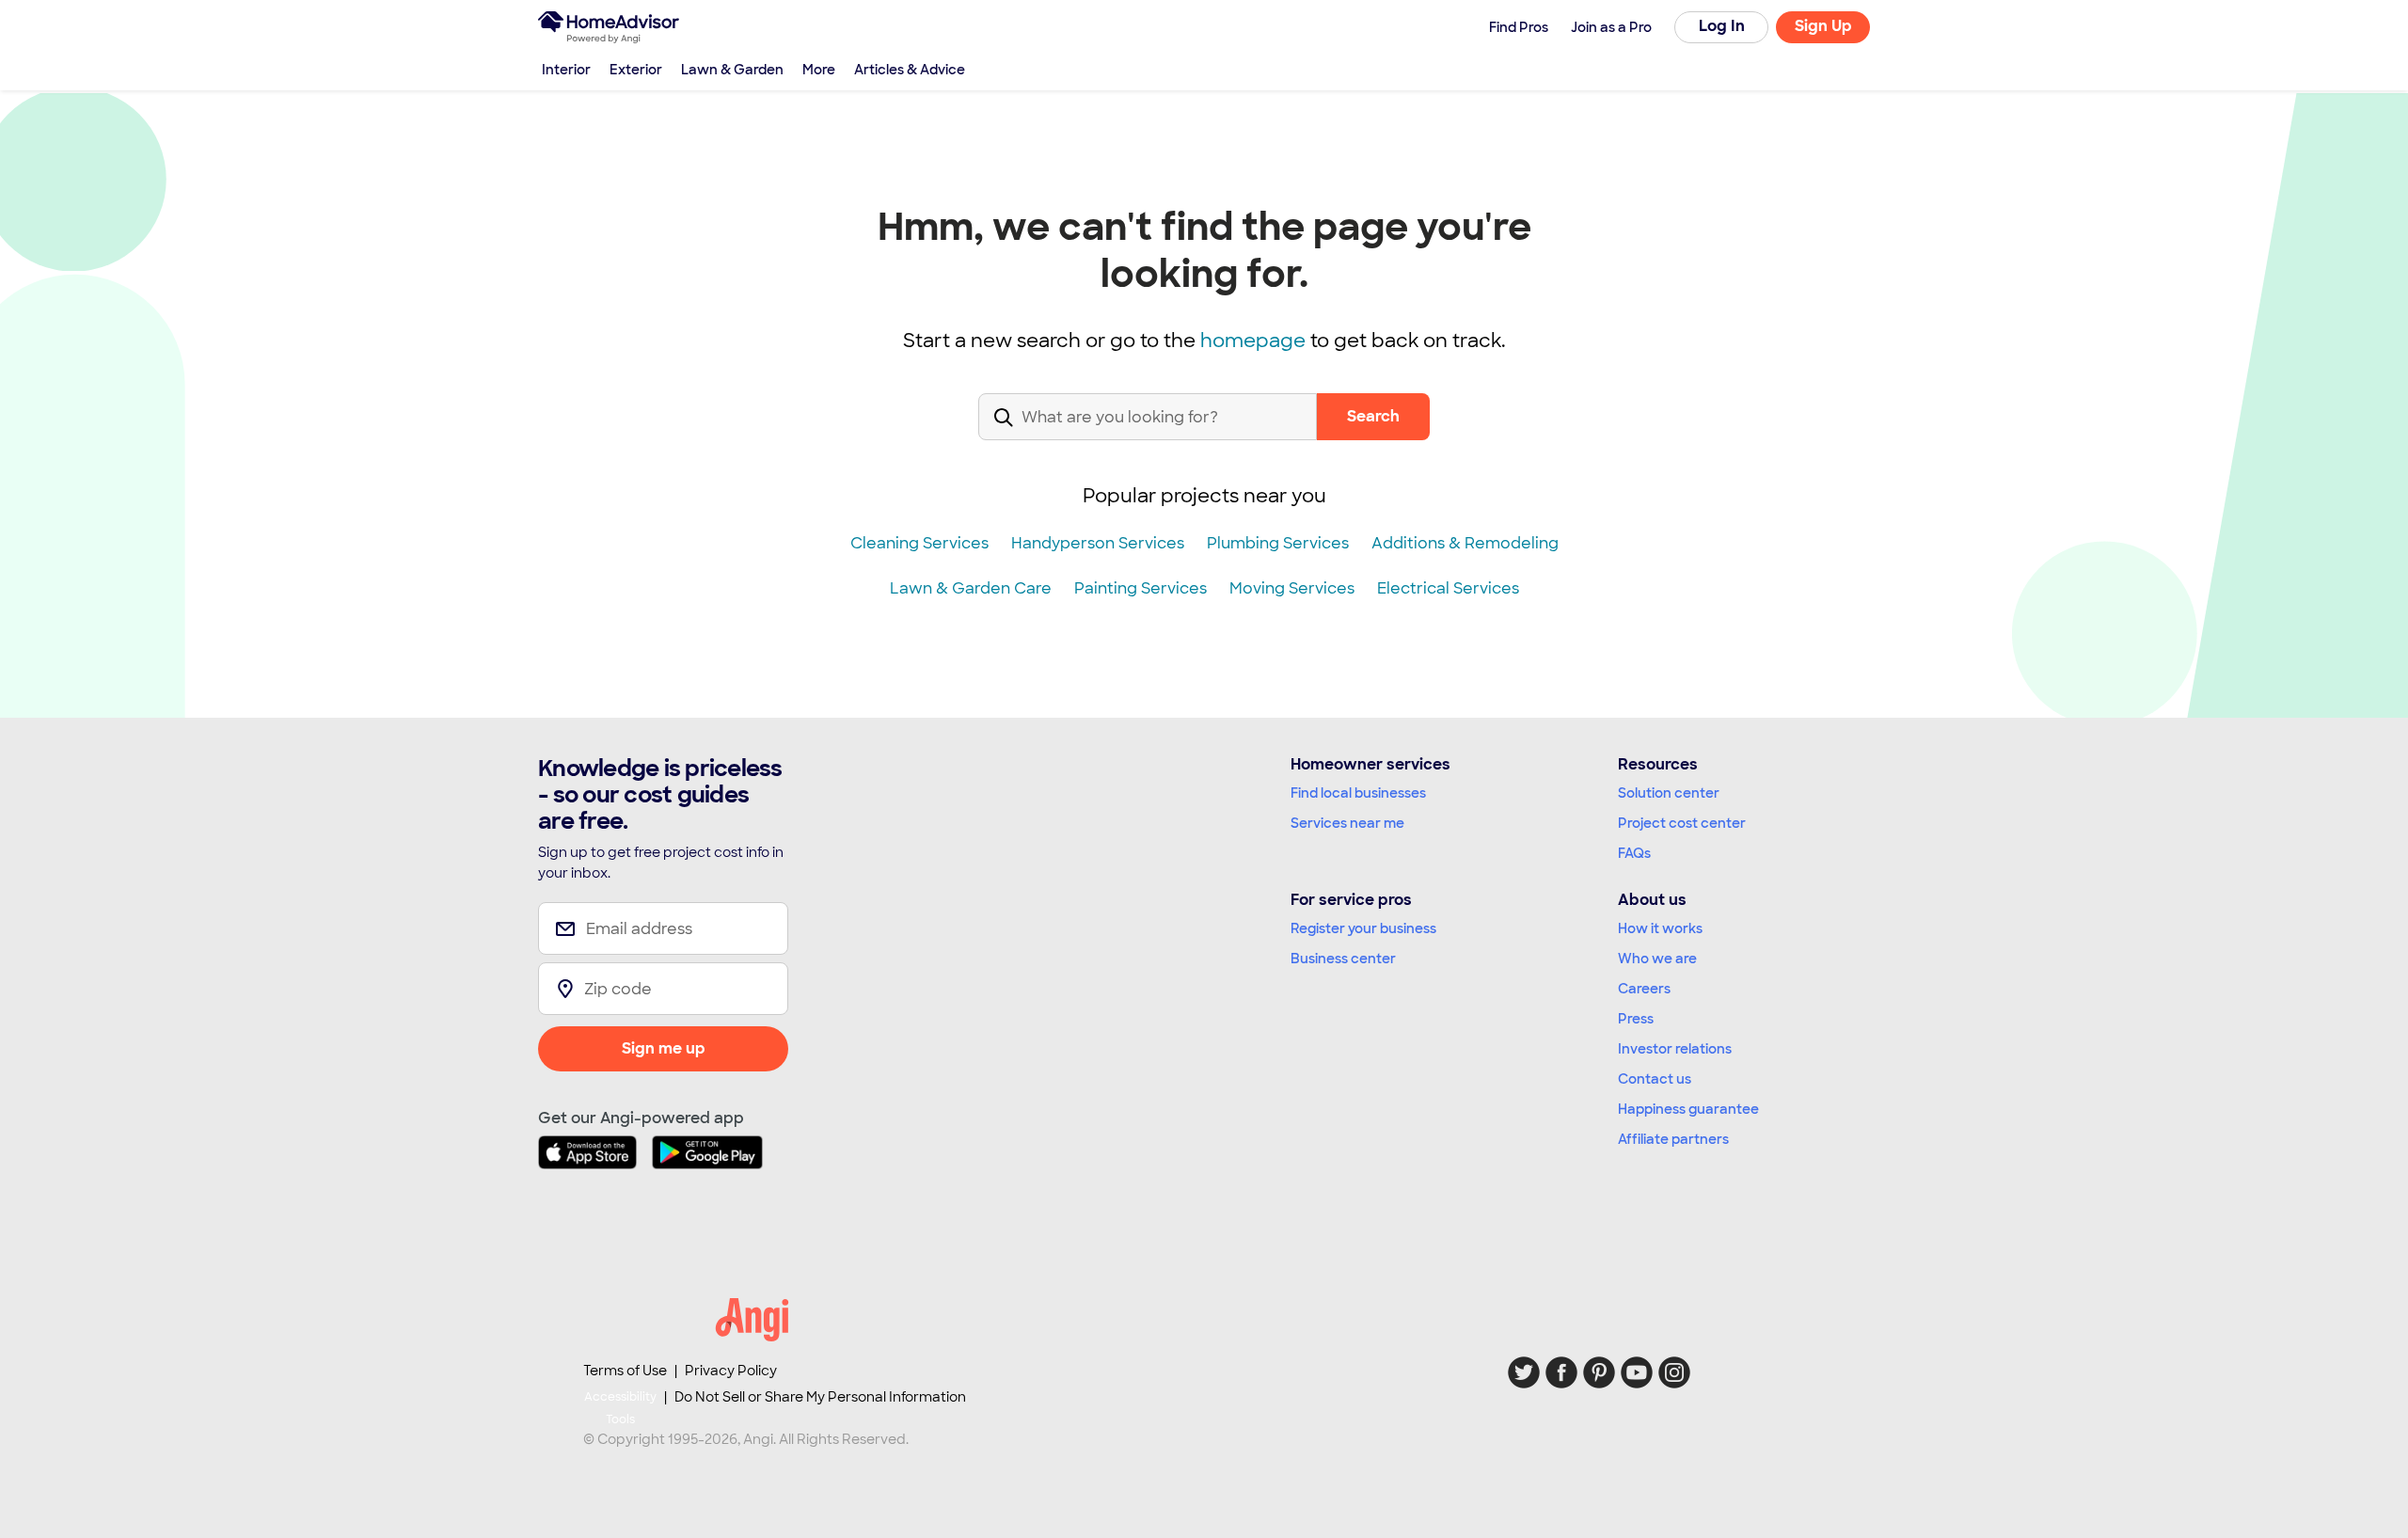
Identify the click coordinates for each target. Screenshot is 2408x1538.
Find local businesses (1358, 793)
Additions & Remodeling (1465, 543)
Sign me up (664, 1048)
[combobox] (1148, 432)
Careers (1644, 989)
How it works (1660, 928)
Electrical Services (1448, 588)
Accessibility (620, 1408)
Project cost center (1682, 823)
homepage (1253, 341)
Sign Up (1823, 26)
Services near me (1347, 823)
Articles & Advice (910, 70)
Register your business (1363, 928)
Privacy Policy (731, 1371)
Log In (1722, 26)
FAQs (1634, 853)
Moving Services (1292, 588)
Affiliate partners (1673, 1139)
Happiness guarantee (1688, 1109)
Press (1636, 1019)
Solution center (1669, 793)
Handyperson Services (1098, 543)
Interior (566, 70)
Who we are (1657, 959)
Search (1373, 416)
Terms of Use (625, 1371)
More (819, 70)
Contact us (1655, 1079)
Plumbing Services (1278, 543)
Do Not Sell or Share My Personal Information (820, 1397)
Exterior (636, 70)
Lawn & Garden (732, 70)
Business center (1343, 959)
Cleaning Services (919, 543)
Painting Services (1141, 588)
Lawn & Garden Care (971, 588)
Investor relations (1675, 1049)
